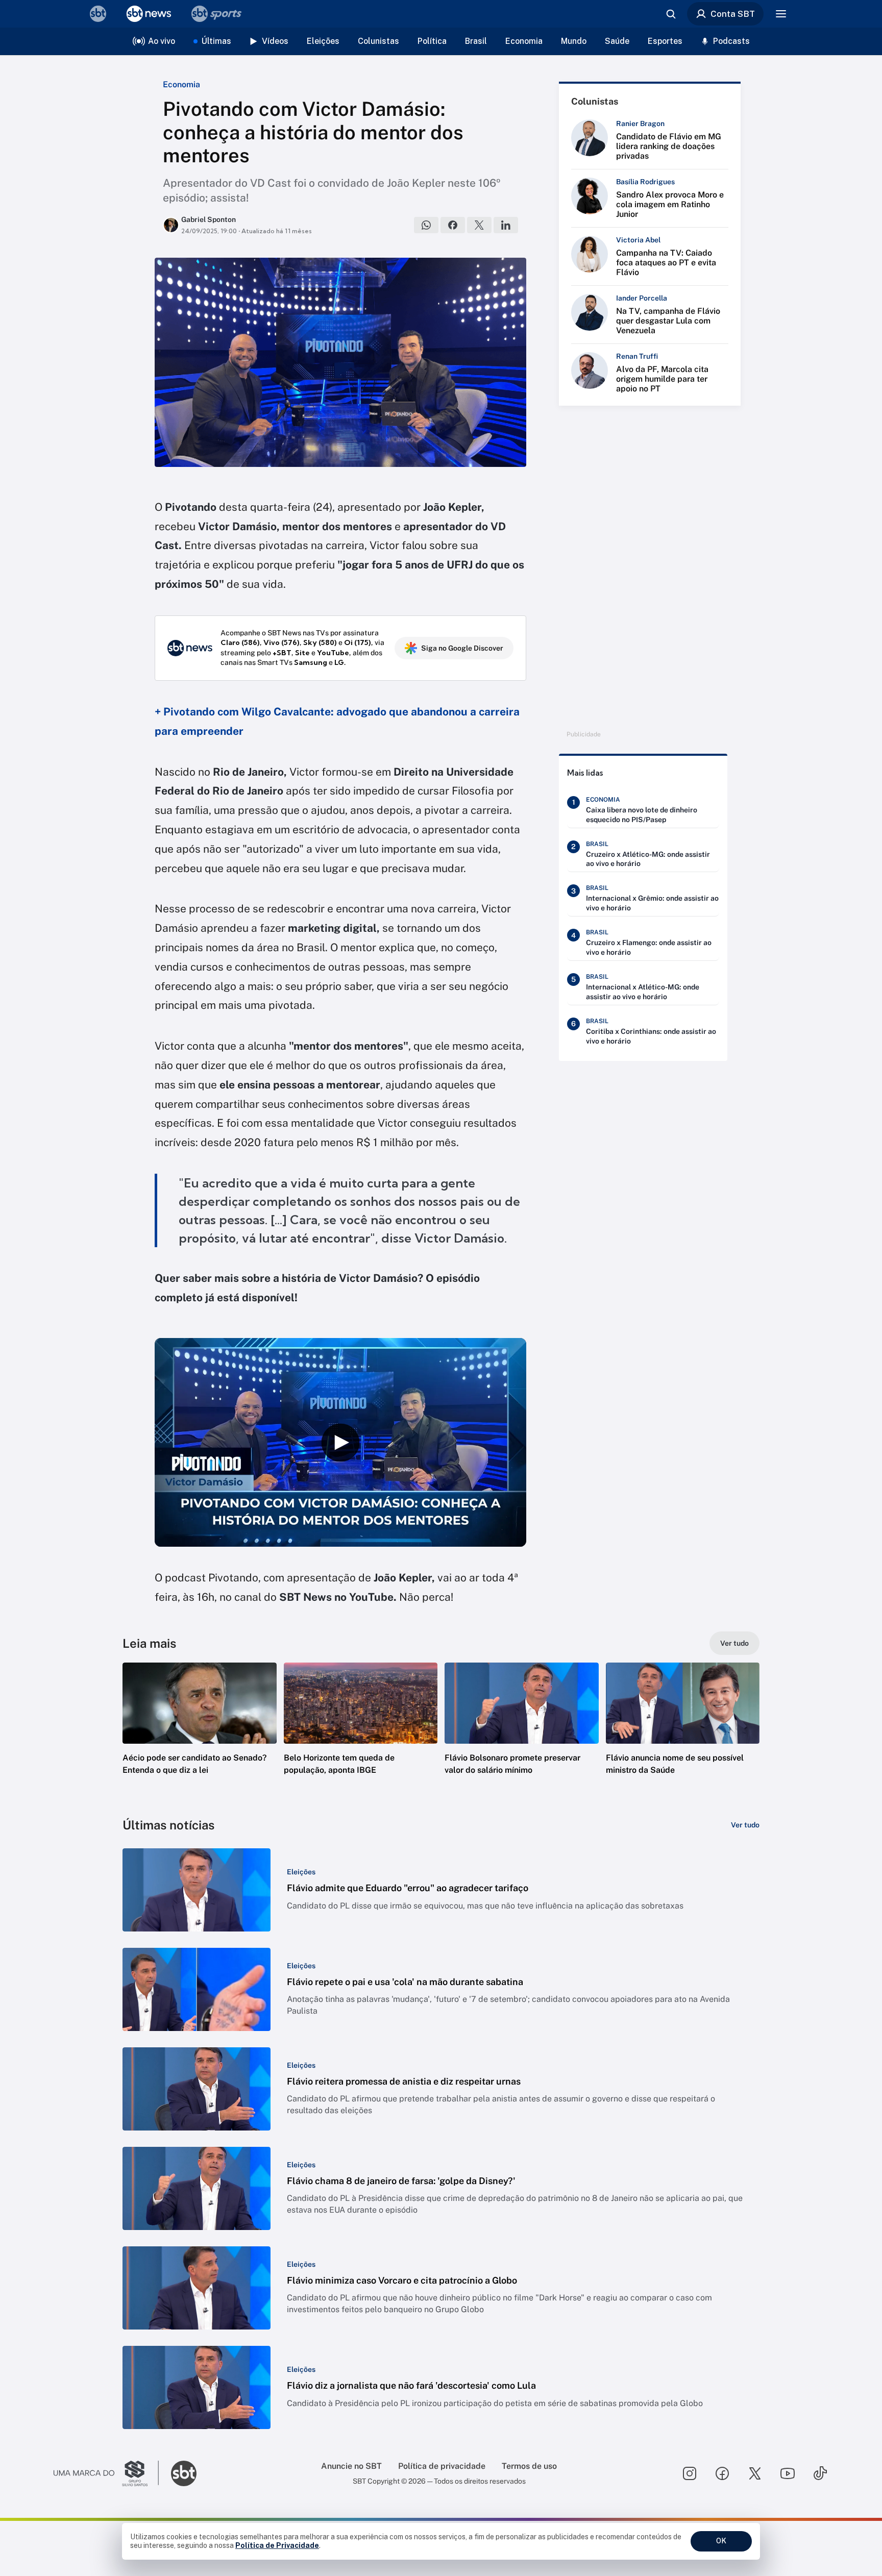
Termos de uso (529, 2466)
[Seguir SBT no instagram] (690, 2473)
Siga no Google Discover (462, 648)
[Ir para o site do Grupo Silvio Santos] (106, 2473)
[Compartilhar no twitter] (479, 225)
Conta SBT (733, 14)
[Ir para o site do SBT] (184, 2473)
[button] (200, 1734)
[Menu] (781, 14)
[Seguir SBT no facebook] (722, 2473)
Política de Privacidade (277, 2545)
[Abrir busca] (671, 14)
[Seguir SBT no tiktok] (820, 2473)
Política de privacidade (442, 2466)
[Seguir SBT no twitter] (755, 2473)
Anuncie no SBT (351, 2466)
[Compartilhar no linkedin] (506, 225)
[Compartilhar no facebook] (453, 225)
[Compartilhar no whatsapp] (426, 225)
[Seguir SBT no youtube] (788, 2473)
